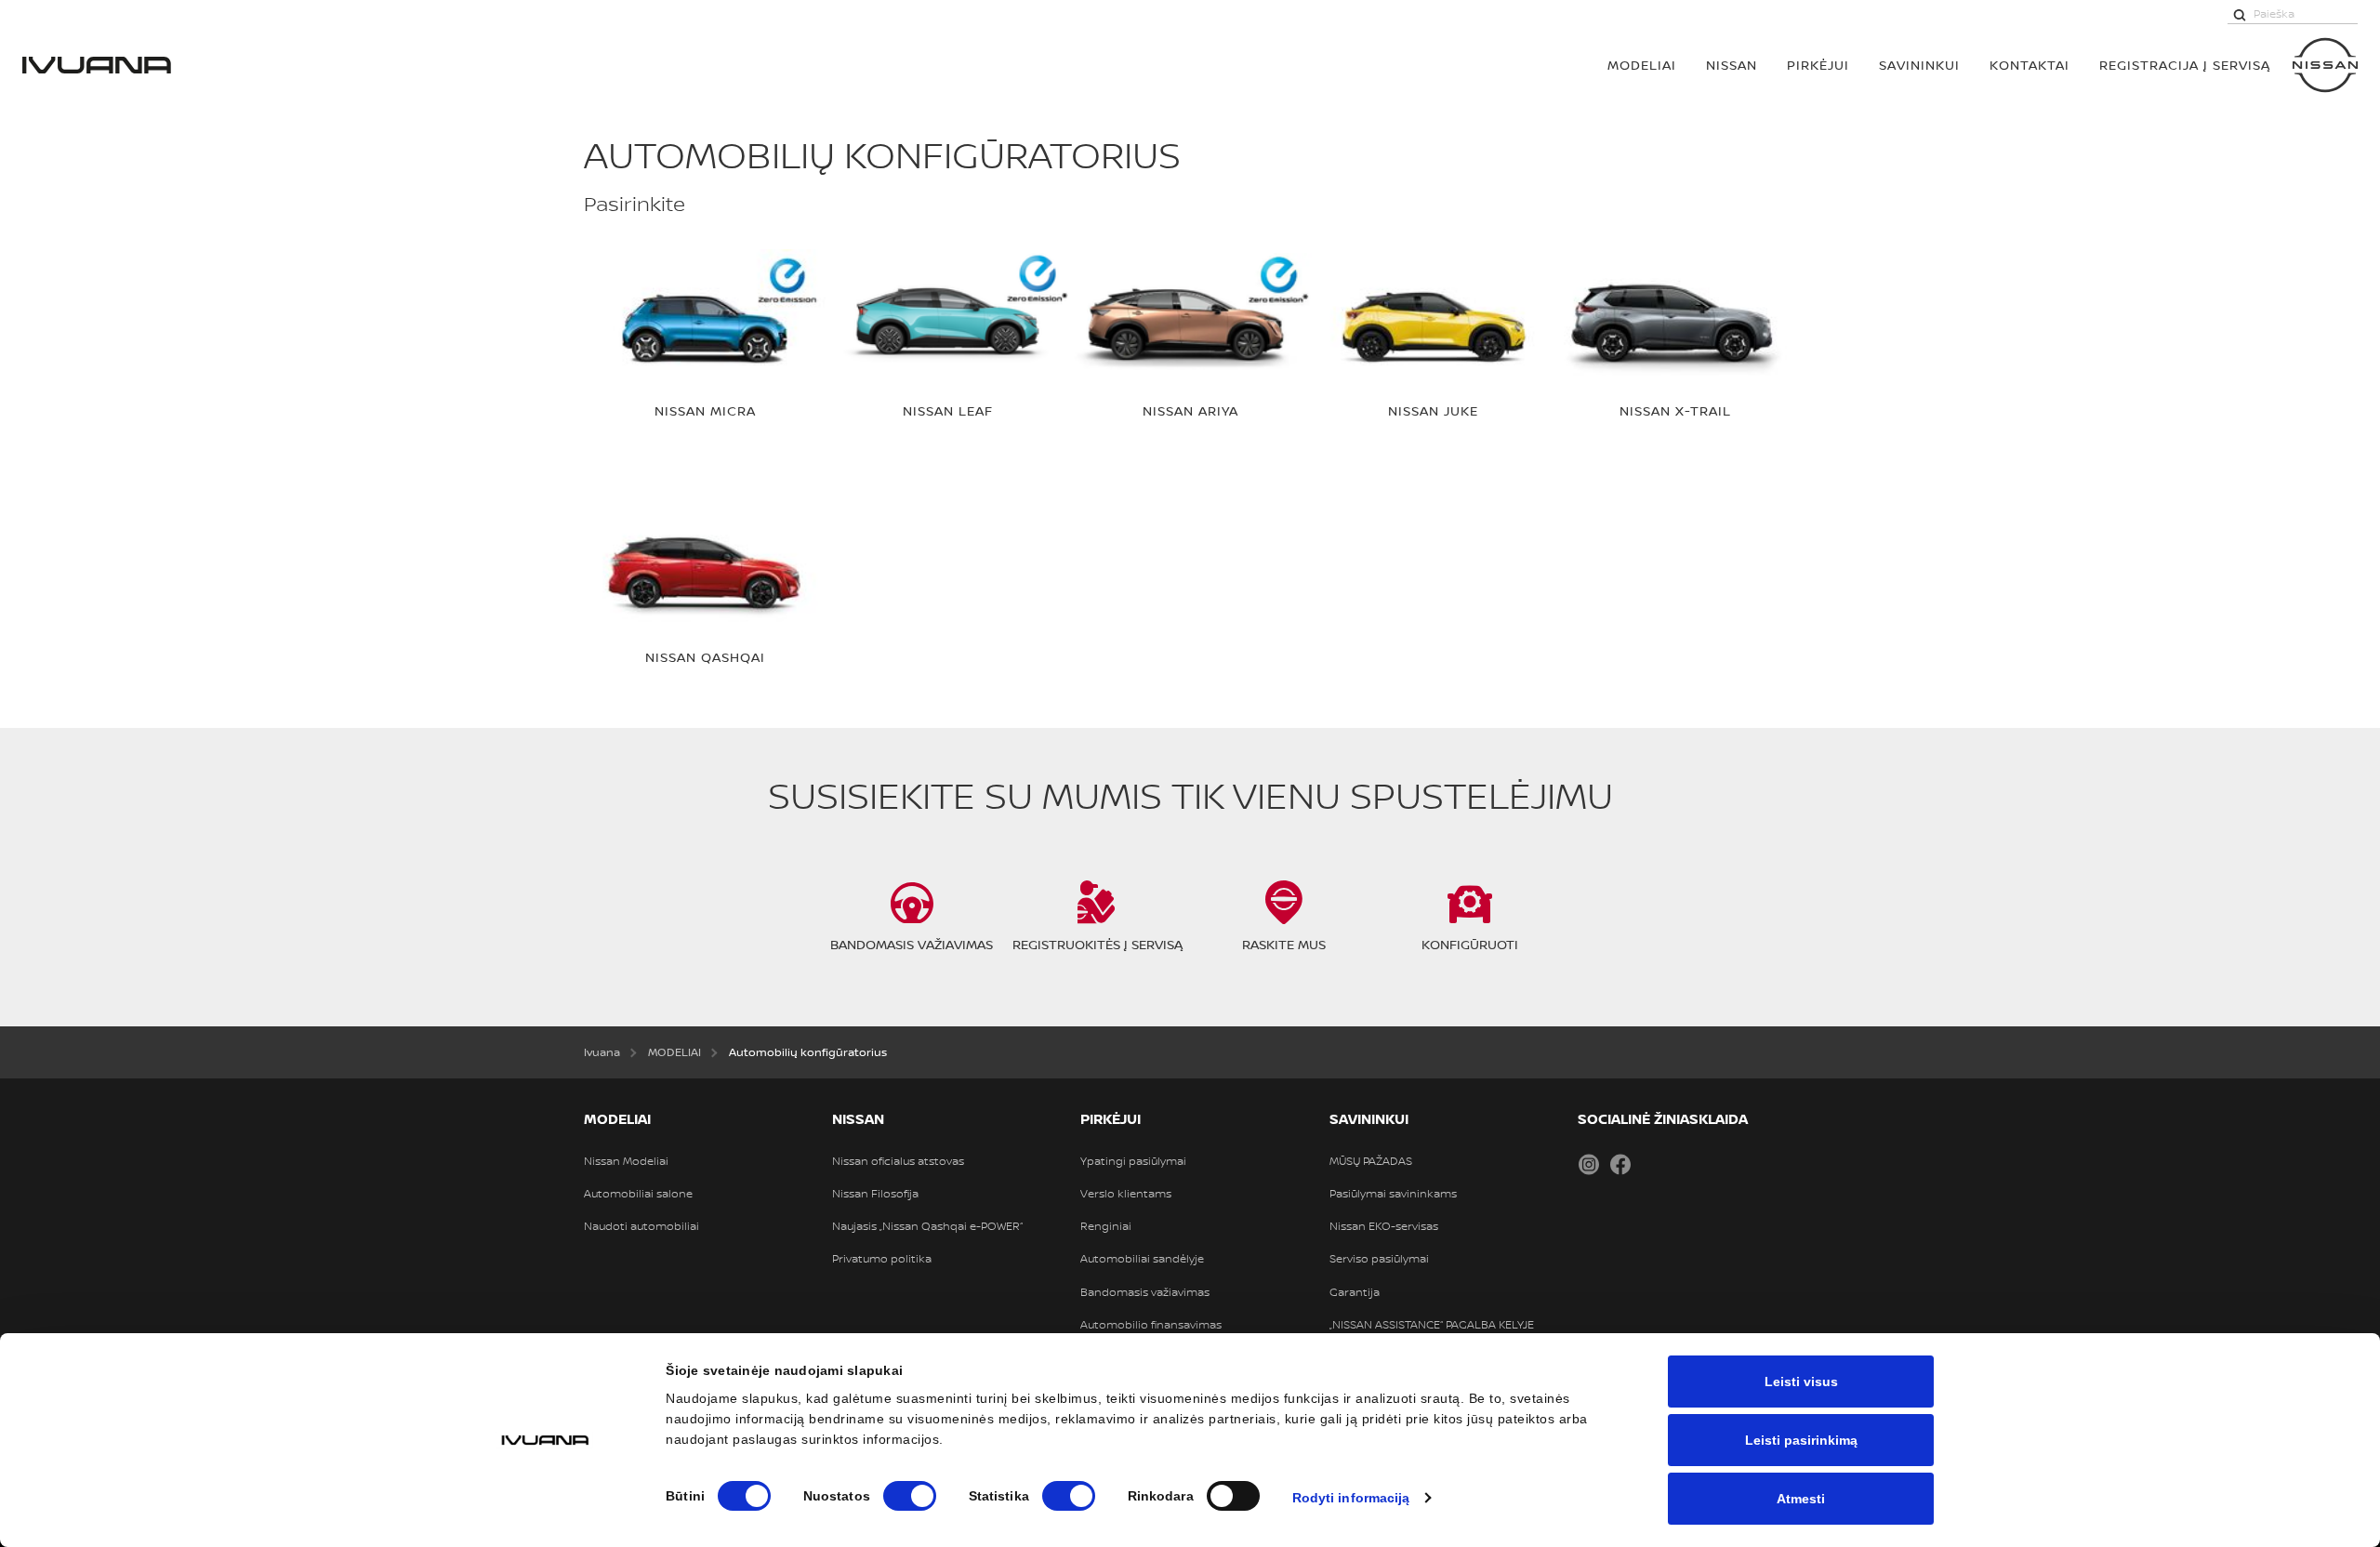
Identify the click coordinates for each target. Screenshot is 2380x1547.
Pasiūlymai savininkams (1393, 1194)
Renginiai (1106, 1226)
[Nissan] (2325, 65)
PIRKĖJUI (1818, 65)
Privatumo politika (882, 1259)
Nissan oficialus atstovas (898, 1161)
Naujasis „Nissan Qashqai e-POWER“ (927, 1226)
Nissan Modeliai (626, 1161)
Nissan (1732, 65)
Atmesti (1801, 1499)
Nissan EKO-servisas (1384, 1226)
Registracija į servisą (2185, 65)
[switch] (910, 1496)
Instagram (1589, 1164)
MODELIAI (1642, 65)
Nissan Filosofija (875, 1194)
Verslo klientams (1126, 1194)
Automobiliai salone (638, 1194)
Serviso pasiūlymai (1379, 1259)
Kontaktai (2030, 65)
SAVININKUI (1919, 65)
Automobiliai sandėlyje (1142, 1259)
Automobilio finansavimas (1151, 1325)
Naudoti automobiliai (641, 1226)
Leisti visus (1801, 1382)
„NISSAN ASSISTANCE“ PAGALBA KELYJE (1432, 1325)
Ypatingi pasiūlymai (1133, 1161)
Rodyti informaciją (1351, 1498)
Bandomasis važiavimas (1145, 1292)
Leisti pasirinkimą (1801, 1440)
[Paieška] (2240, 14)
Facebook (1620, 1164)
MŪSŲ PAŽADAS (1371, 1161)
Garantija (1355, 1292)
